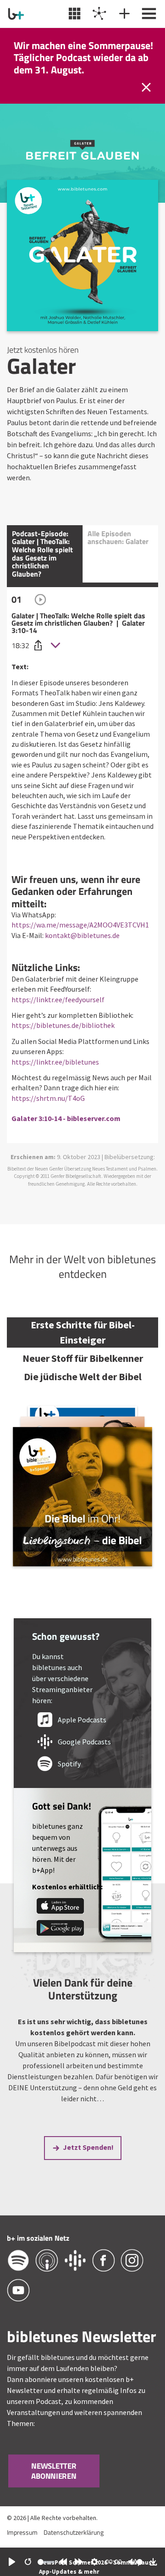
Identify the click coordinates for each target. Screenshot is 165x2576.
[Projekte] (98, 14)
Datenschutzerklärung (74, 2532)
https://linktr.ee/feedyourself (58, 999)
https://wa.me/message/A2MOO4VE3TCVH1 (80, 925)
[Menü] (148, 14)
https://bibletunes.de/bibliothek (63, 1025)
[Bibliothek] (74, 14)
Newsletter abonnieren (54, 2471)
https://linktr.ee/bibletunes (55, 1062)
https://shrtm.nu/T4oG (48, 1098)
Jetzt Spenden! (88, 2147)
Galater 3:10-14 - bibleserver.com (66, 1118)
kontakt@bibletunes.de (82, 935)
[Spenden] (123, 14)
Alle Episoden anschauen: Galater (118, 538)
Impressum (22, 2532)
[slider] (46, 2562)
